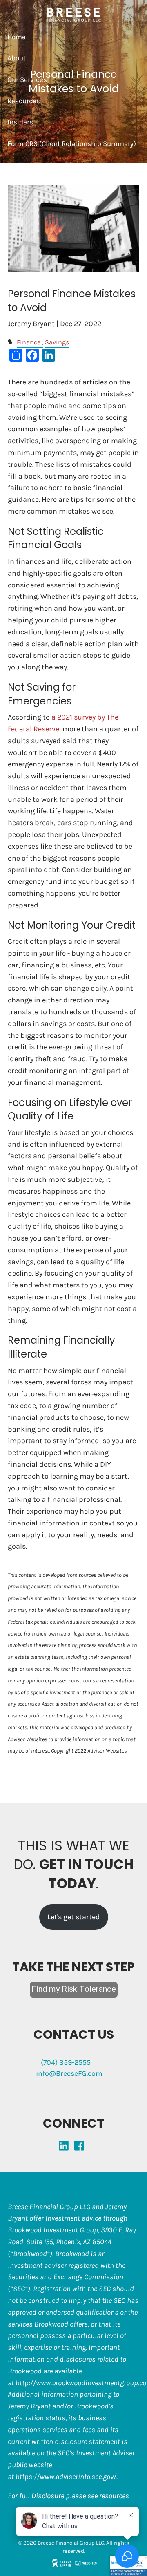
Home (17, 37)
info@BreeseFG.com (69, 2073)
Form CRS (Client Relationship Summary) (72, 143)
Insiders (20, 122)
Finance (29, 342)
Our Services (27, 79)
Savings (57, 342)
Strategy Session (34, 165)
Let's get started (74, 1917)
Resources (24, 101)
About (17, 58)
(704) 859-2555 (66, 2062)
